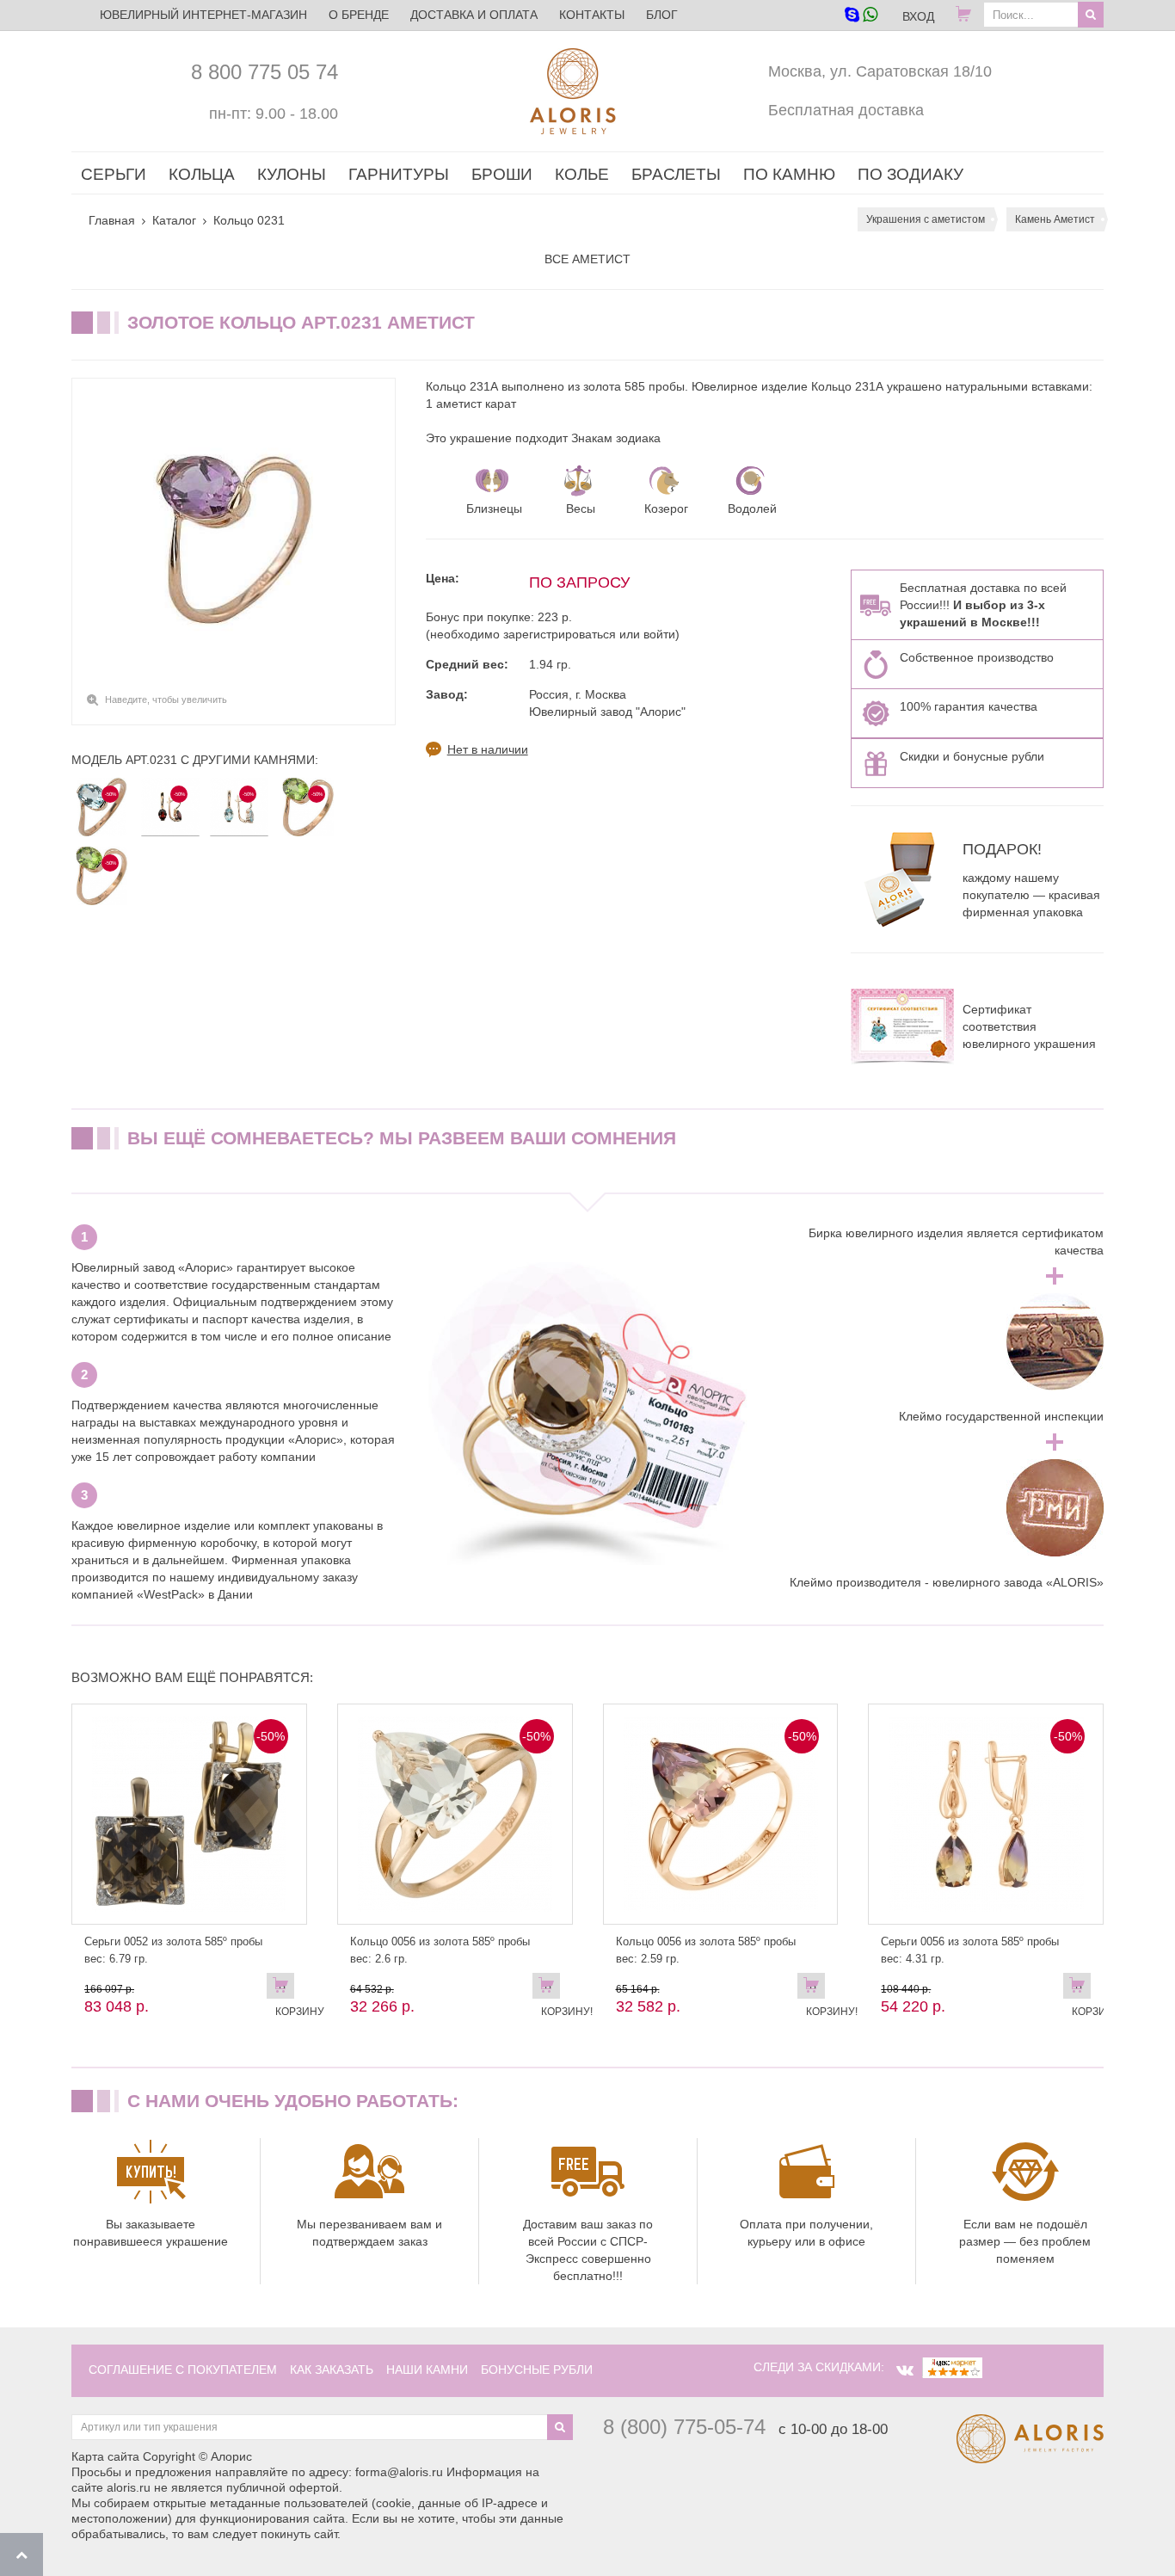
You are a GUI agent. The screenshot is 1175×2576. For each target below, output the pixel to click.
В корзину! (551, 1989)
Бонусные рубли (537, 2370)
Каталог (174, 220)
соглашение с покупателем (183, 2370)
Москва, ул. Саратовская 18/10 (880, 71)
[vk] (905, 2370)
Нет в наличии (488, 749)
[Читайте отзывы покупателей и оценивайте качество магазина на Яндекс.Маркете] (952, 2367)
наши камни (427, 2370)
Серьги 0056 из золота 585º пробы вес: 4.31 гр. (970, 1950)
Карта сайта (105, 2456)
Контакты (592, 15)
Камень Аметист (1055, 219)
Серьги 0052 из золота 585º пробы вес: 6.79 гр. (173, 1950)
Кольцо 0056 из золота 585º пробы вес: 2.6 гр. (440, 1950)
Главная (112, 220)
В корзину (285, 1989)
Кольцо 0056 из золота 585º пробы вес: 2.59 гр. (706, 1950)
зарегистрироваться (560, 634)
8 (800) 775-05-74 (684, 2427)
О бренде (359, 15)
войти (659, 634)
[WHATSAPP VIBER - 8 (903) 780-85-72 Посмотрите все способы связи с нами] (861, 16)
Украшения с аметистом (926, 219)
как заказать (332, 2370)
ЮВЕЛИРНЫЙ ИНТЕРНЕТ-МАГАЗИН (203, 15)
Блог (662, 15)
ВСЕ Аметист (587, 259)
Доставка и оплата (474, 15)
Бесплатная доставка (846, 110)
